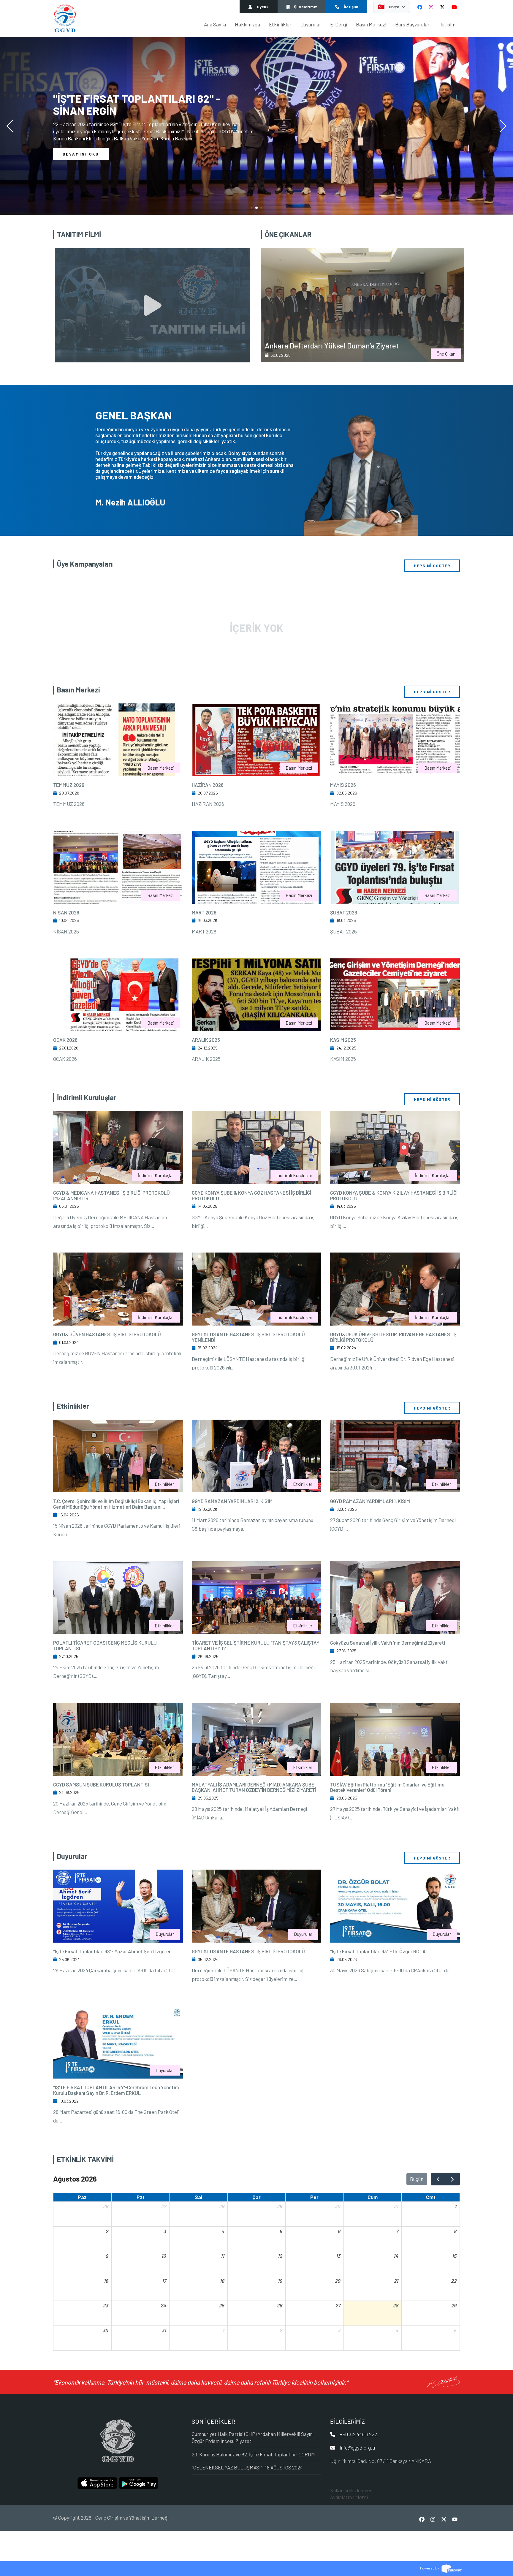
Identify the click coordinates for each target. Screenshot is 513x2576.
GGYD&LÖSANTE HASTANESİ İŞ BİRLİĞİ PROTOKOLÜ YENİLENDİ (248, 1337)
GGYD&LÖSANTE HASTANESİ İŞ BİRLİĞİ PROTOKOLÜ (248, 1951)
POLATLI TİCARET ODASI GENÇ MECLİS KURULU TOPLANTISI (105, 1645)
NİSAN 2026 (66, 912)
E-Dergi (339, 24)
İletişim (447, 24)
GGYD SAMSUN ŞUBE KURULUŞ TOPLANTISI (101, 1784)
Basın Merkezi (371, 24)
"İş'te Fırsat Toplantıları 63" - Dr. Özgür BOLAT (379, 1951)
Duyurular (311, 24)
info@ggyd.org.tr (358, 2447)
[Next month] (452, 2179)
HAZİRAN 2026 (208, 785)
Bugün (417, 2179)
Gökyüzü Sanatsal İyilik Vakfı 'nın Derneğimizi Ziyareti (388, 1643)
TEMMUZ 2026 (69, 785)
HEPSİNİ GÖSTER (432, 566)
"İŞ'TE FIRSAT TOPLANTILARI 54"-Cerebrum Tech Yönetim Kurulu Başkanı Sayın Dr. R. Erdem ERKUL (116, 2090)
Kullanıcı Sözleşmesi (352, 2490)
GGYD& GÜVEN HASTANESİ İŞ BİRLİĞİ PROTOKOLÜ (107, 1334)
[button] (503, 126)
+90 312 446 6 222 (358, 2434)
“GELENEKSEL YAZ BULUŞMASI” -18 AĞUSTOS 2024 (247, 2467)
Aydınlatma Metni (349, 2497)
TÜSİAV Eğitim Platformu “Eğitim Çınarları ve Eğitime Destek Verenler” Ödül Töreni (387, 1787)
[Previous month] (438, 2179)
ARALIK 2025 (206, 1040)
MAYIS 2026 (343, 785)
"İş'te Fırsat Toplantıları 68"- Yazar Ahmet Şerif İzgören (112, 1951)
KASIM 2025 (343, 1040)
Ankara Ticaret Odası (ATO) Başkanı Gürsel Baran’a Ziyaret (381, 342)
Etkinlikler (280, 24)
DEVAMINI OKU (81, 154)
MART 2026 (204, 912)
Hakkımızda (247, 24)
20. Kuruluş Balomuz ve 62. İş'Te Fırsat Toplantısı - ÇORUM (253, 2454)
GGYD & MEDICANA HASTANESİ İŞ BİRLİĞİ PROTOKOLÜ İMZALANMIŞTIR (111, 1195)
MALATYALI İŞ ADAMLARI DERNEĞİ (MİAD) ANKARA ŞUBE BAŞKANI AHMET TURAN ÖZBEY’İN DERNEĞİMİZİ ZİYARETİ (254, 1787)
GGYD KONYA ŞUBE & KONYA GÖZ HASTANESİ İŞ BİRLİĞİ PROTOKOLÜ (251, 1195)
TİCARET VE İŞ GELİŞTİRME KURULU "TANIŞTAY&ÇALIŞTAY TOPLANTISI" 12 (256, 1645)
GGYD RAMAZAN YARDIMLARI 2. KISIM (232, 1501)
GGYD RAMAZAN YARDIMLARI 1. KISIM (370, 1501)
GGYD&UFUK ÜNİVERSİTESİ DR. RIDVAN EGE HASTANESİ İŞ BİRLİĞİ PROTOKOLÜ (393, 1337)
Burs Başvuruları (413, 24)
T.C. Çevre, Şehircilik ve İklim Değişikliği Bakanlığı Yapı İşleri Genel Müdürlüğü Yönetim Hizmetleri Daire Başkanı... (116, 1504)
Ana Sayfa (215, 24)
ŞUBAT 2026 (344, 912)
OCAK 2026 (65, 1040)
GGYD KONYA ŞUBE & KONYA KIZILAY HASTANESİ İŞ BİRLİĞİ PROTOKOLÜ (394, 1195)
